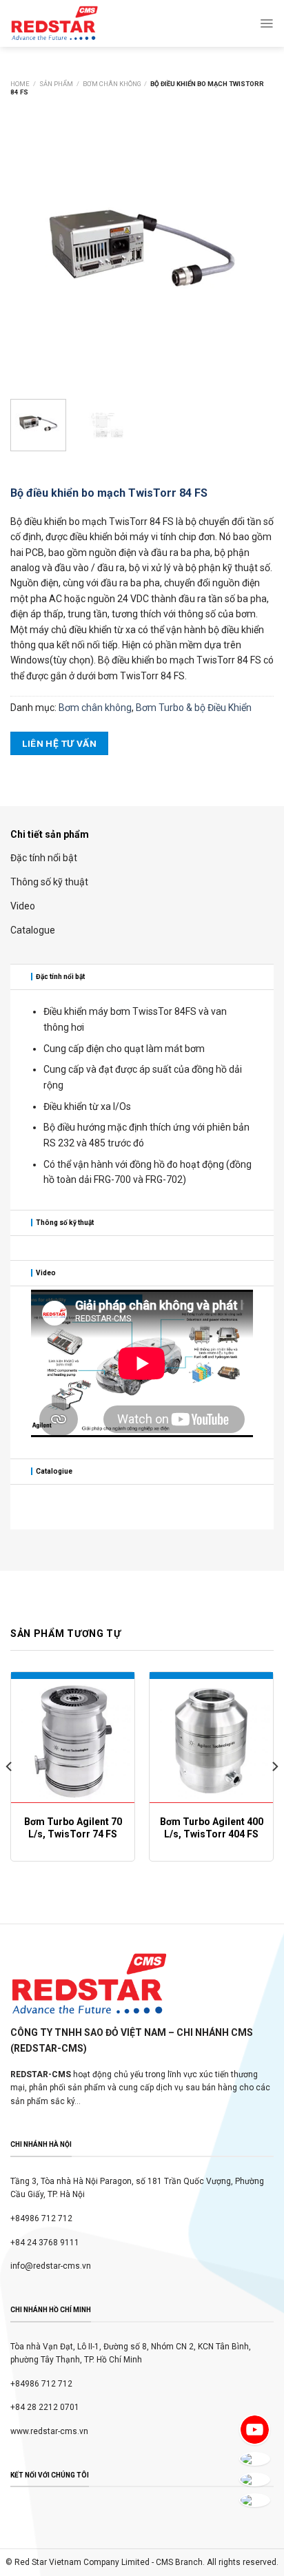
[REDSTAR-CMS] (54, 23)
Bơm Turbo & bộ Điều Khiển (194, 708)
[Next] (251, 248)
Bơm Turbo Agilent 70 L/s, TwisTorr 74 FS (73, 1828)
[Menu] (266, 23)
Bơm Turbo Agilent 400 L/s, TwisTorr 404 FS (212, 1828)
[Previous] (33, 248)
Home (20, 84)
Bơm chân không (112, 84)
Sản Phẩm (56, 84)
